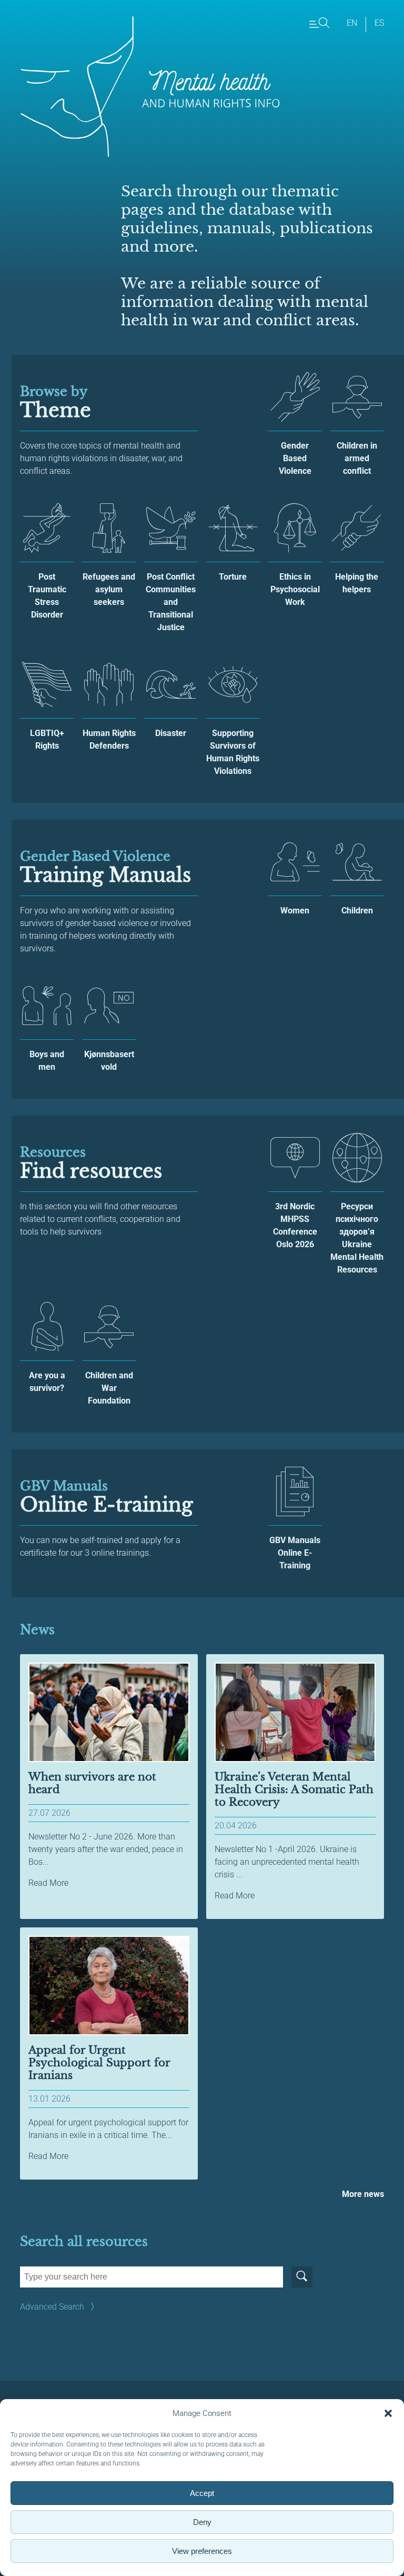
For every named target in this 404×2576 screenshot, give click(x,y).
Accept (202, 2493)
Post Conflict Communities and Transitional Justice (171, 602)
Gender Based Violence (295, 458)
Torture (233, 577)
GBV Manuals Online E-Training (295, 1553)
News (37, 1630)
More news (363, 2194)
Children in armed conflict (357, 458)
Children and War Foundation (109, 1388)
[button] (388, 2413)
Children (357, 911)
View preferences (202, 2551)
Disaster (171, 733)
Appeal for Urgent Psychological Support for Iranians (99, 2063)
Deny (202, 2522)
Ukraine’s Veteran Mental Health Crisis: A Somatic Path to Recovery (294, 1789)
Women (295, 911)
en (352, 23)
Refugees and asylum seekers (109, 589)
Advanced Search (52, 2307)
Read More (48, 1883)
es (379, 23)
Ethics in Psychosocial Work (295, 589)
